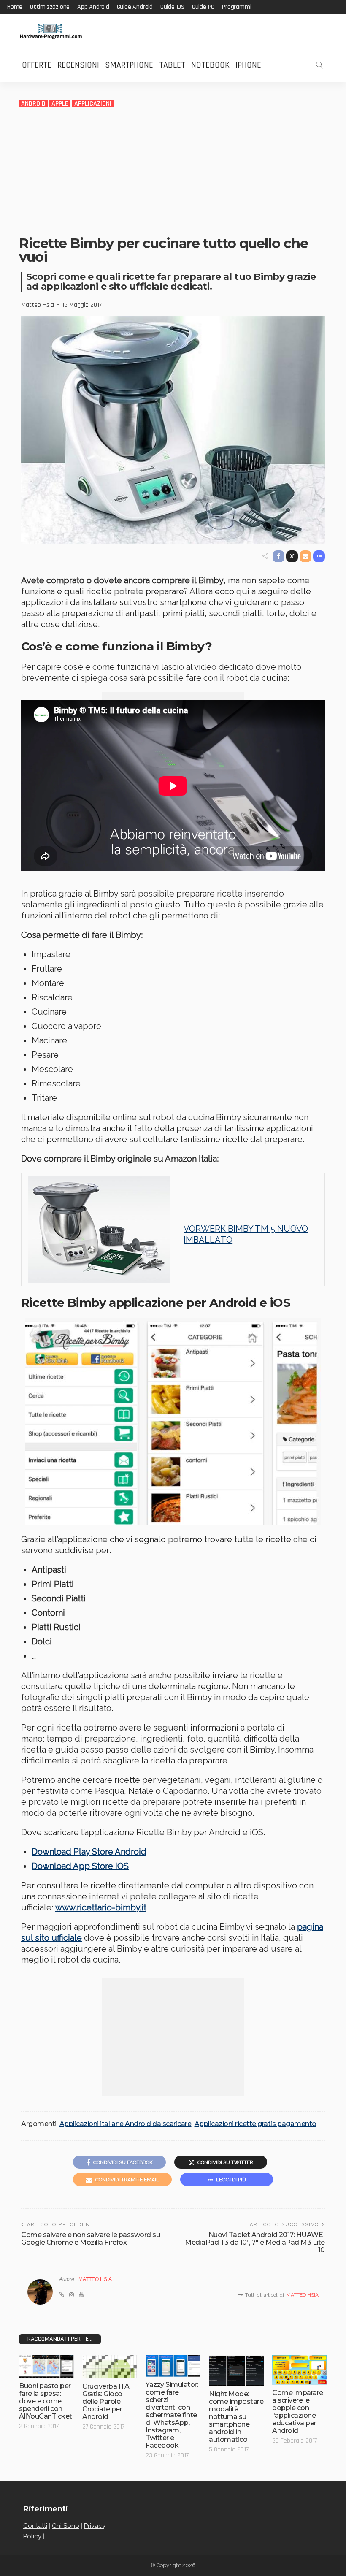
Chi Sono (66, 2526)
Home (15, 7)
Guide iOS (172, 7)
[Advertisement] (173, 171)
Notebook (210, 65)
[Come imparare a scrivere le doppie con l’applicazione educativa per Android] (300, 2370)
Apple (60, 104)
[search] (319, 65)
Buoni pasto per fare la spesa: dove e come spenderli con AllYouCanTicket (46, 2401)
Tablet (172, 65)
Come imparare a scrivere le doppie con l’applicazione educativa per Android (298, 2412)
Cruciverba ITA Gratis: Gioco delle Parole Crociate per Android (106, 2401)
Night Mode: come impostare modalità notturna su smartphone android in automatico (236, 2417)
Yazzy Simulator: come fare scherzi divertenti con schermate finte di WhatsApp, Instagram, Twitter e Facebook (172, 2415)
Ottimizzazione (50, 7)
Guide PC (203, 7)
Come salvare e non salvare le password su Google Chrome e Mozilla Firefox (91, 2239)
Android (33, 104)
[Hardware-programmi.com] (51, 31)
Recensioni (78, 65)
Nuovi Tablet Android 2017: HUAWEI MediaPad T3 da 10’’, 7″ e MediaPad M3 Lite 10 (255, 2242)
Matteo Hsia (38, 305)
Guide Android (135, 7)
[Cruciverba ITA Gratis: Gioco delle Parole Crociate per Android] (110, 2367)
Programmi (237, 7)
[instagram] (72, 2295)
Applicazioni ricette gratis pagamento (255, 2124)
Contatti (35, 2526)
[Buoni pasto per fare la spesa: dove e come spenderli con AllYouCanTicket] (46, 2366)
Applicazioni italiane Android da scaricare (126, 2124)
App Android (93, 7)
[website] (62, 2295)
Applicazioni (93, 104)
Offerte (37, 65)
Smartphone (129, 65)
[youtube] (81, 2295)
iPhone (248, 65)
